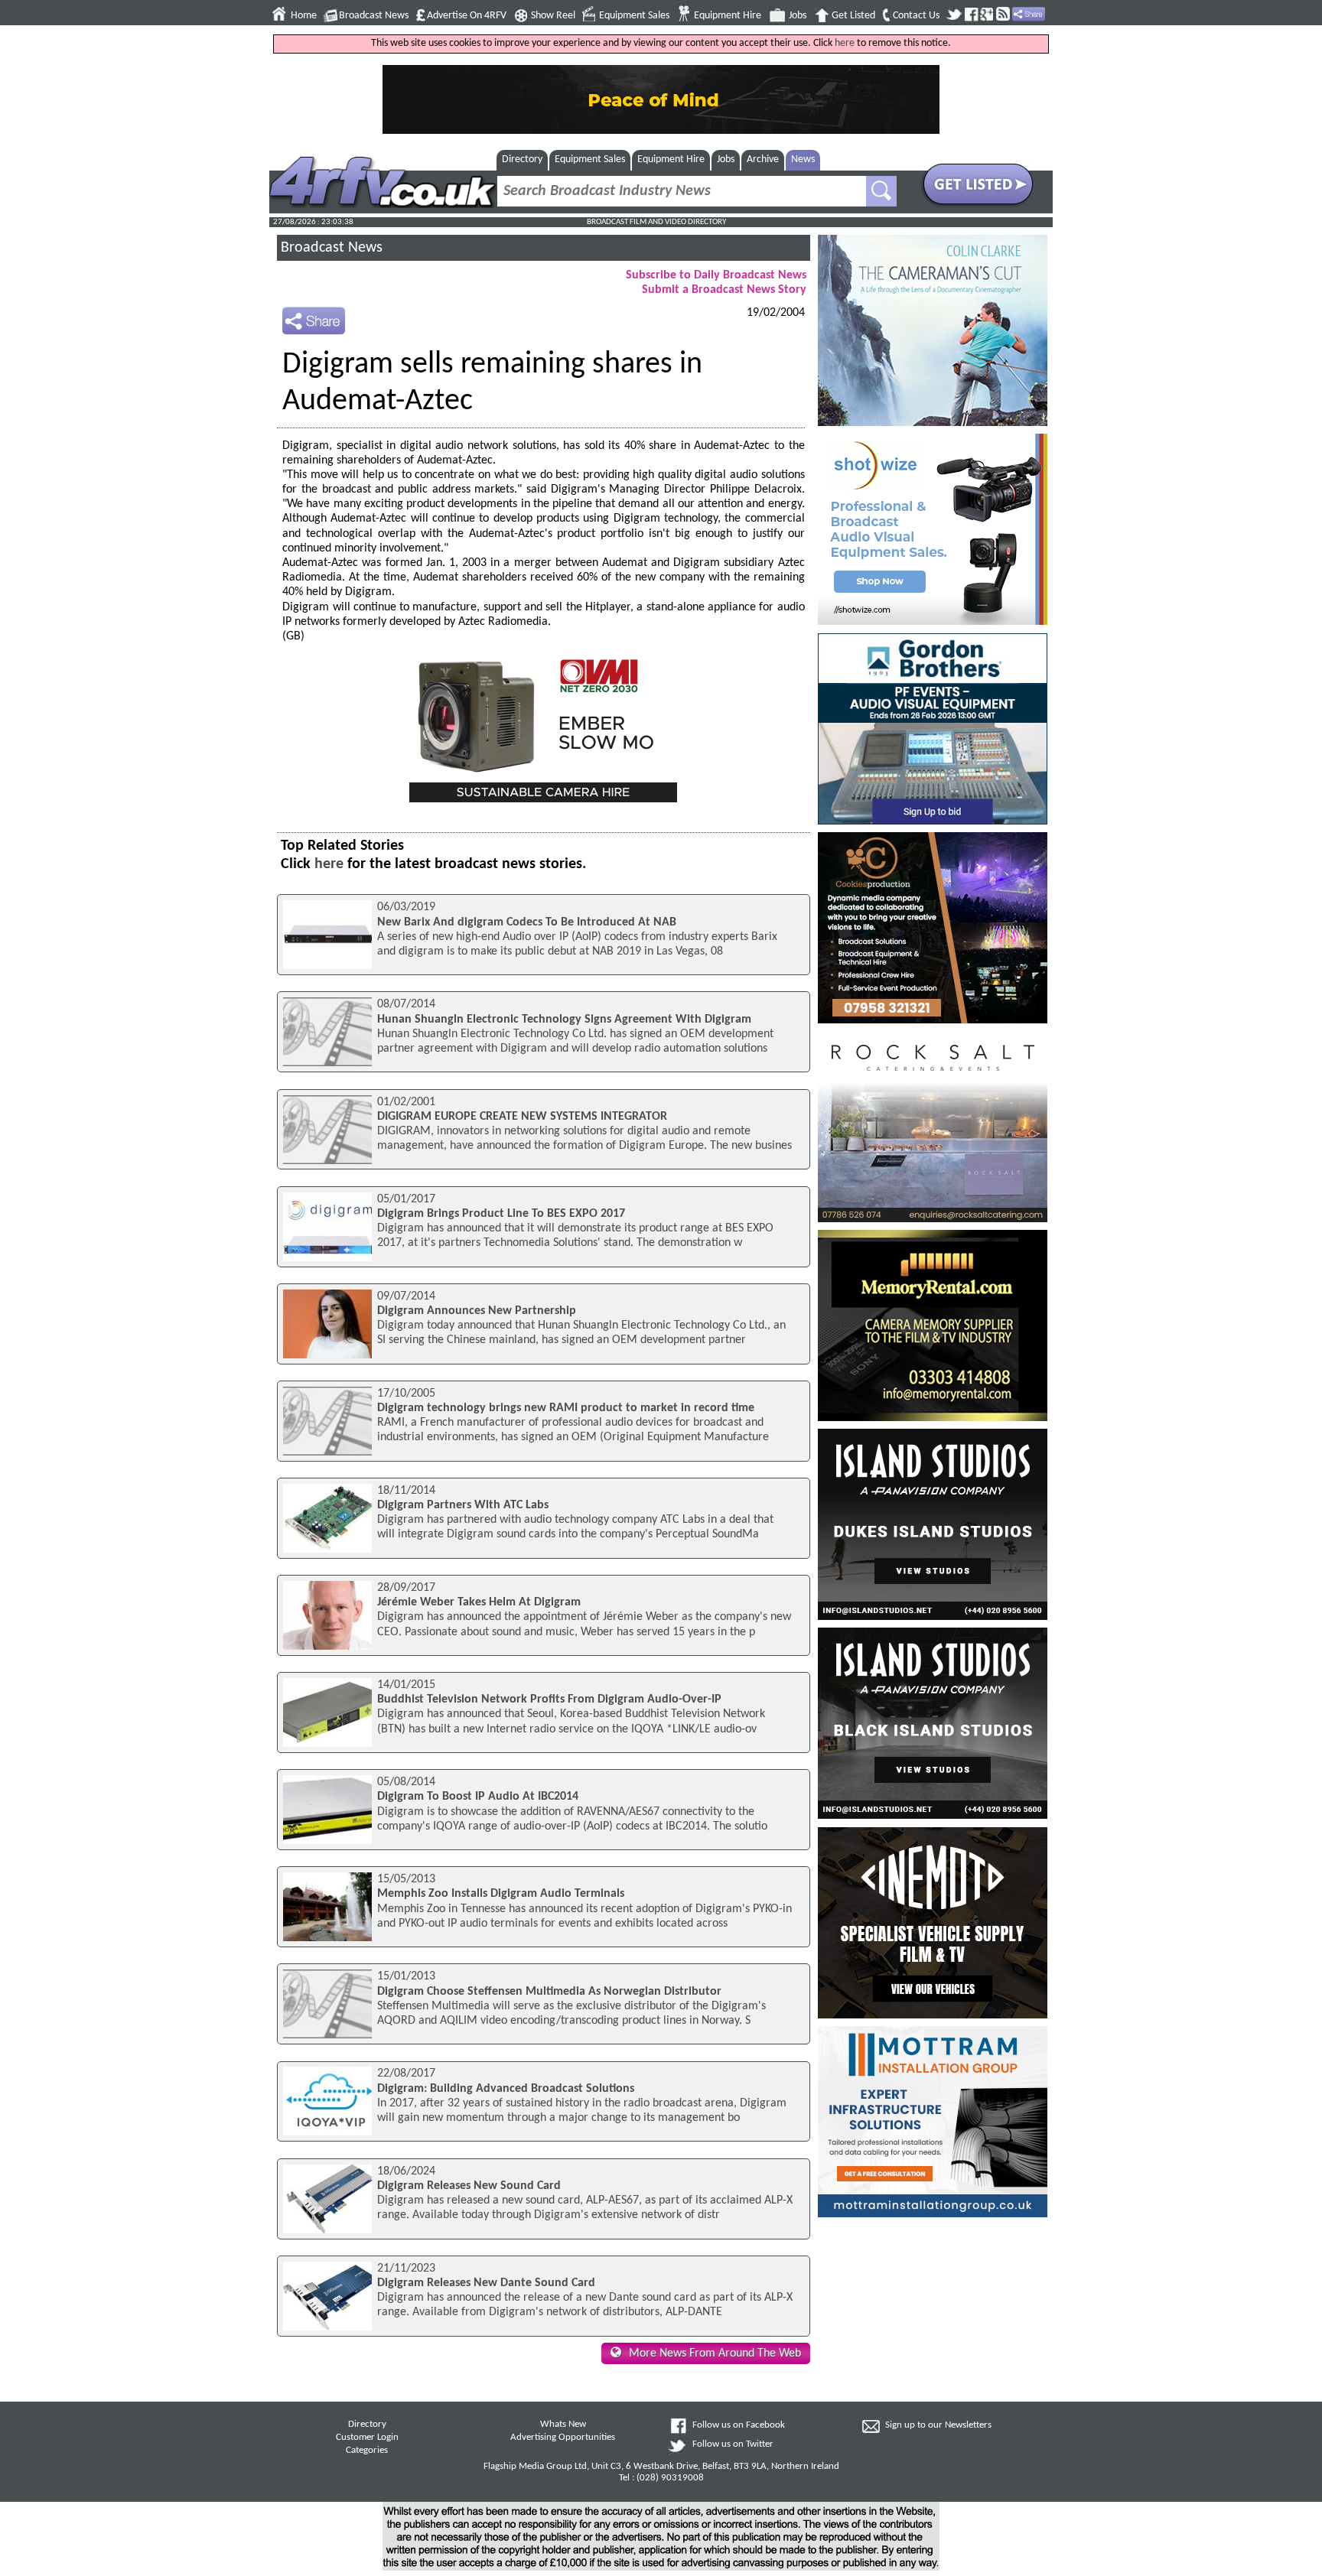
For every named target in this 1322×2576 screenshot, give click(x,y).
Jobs (798, 16)
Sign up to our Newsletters (938, 2425)
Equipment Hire (728, 16)
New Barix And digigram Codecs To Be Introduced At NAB (527, 922)
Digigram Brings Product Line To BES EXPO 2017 (504, 1214)
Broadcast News (374, 16)
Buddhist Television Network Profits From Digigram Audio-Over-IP (549, 1699)
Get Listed (853, 16)
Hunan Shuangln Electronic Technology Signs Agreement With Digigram (564, 1020)
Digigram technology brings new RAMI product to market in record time (566, 1408)
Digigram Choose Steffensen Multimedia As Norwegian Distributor (549, 1992)
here (845, 43)
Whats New (563, 2425)
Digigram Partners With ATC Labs (463, 1505)
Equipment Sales (634, 16)
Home (304, 16)
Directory (522, 159)
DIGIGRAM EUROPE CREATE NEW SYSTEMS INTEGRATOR (522, 1117)
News (803, 159)
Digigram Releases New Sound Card (469, 2186)
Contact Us (916, 16)
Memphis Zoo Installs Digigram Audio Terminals (501, 1894)
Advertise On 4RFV (467, 16)
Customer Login (367, 2438)
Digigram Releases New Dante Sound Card (486, 2283)
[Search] (881, 191)
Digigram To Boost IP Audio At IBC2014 (478, 1797)
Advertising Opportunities (563, 2438)
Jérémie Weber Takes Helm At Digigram (479, 1602)
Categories (367, 2451)
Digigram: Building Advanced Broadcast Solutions (506, 2089)
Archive (763, 159)
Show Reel (553, 16)
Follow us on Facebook (739, 2425)
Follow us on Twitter (733, 2444)
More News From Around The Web (715, 2353)
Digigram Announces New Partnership (477, 1311)
